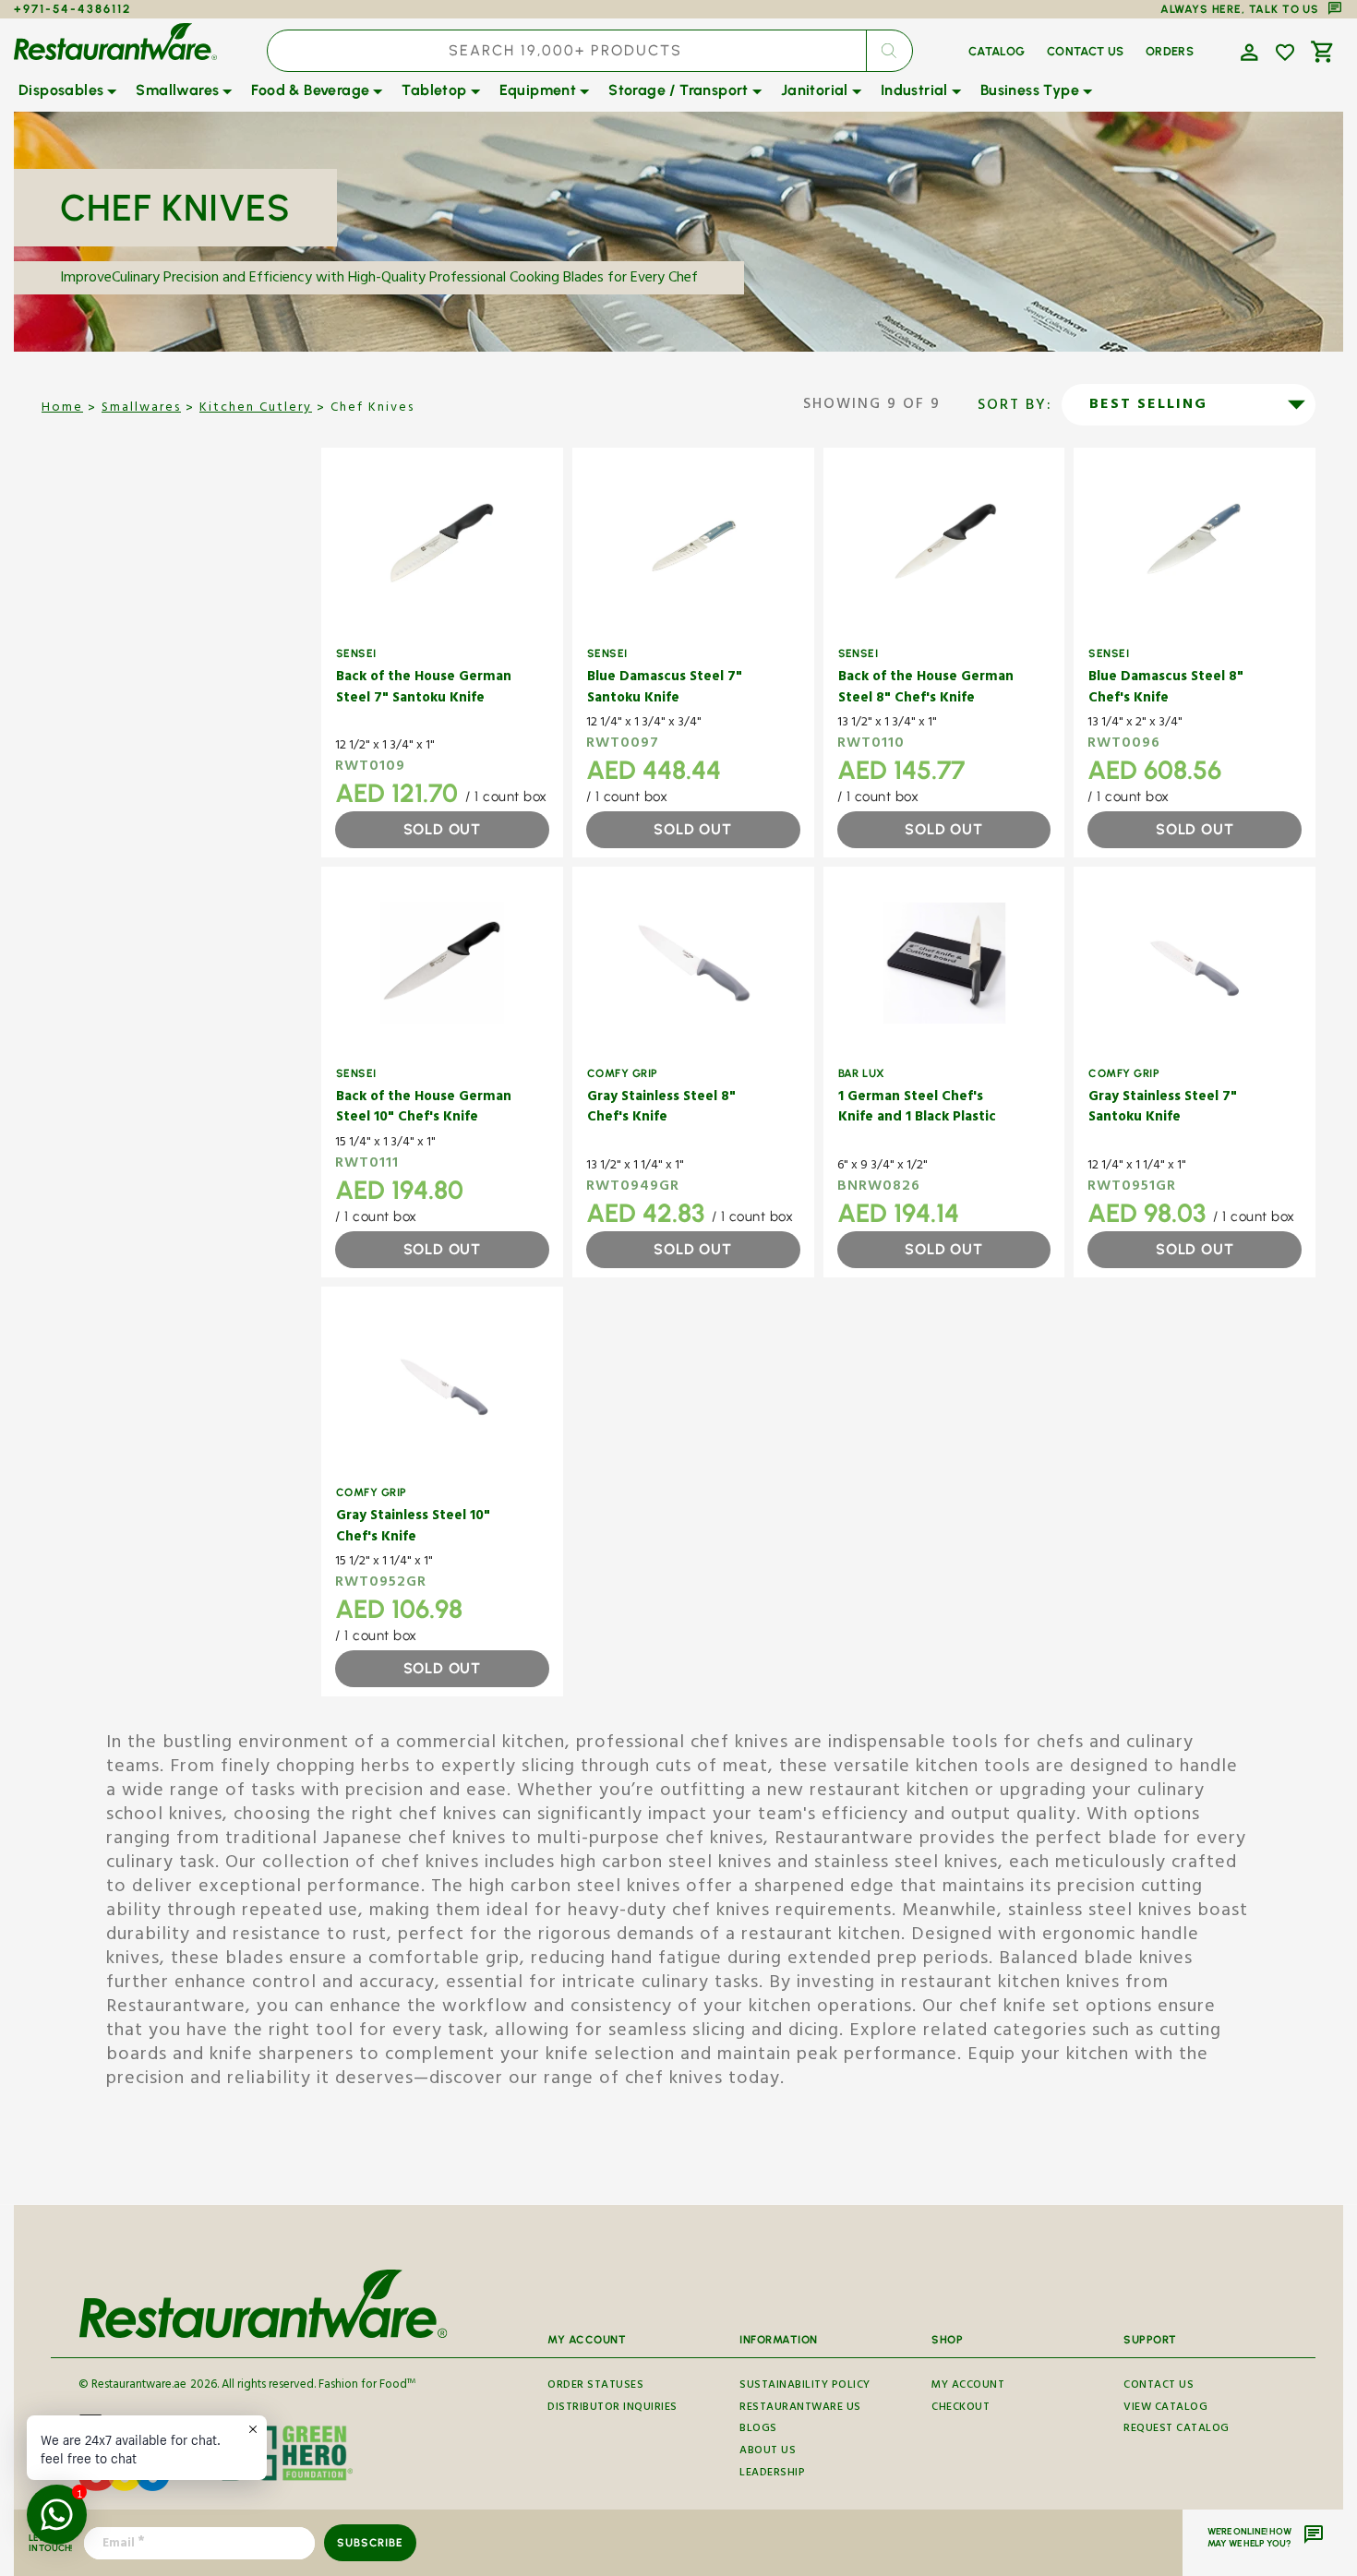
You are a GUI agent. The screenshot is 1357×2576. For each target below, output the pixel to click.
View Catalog (1165, 2408)
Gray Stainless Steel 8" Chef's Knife (661, 1109)
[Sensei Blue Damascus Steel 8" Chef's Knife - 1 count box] (1195, 544)
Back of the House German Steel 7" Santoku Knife (424, 689)
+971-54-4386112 (72, 9)
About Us (768, 2452)
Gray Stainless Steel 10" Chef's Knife (413, 1528)
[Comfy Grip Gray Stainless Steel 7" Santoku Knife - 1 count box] (1195, 963)
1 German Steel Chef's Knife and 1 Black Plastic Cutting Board (917, 1109)
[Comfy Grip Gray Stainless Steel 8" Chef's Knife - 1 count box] (693, 963)
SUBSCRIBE (370, 2543)
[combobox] (589, 51)
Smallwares (141, 409)
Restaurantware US (800, 2408)
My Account (968, 2388)
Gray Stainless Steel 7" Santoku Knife (1163, 1109)
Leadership (772, 2474)
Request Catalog (1177, 2430)
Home (62, 409)
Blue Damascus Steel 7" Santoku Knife (665, 689)
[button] (1247, 51)
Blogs (758, 2430)
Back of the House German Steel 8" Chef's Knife (926, 689)
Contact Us (1159, 2388)
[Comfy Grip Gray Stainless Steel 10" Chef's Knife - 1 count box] (442, 1383)
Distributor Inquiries (612, 2408)
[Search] (889, 51)
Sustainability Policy (805, 2388)
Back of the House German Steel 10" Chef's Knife (424, 1109)
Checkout (961, 2408)
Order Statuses (595, 2388)
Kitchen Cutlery (256, 409)
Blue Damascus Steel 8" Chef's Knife (1166, 689)
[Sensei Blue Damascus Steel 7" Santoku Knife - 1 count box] (693, 544)
